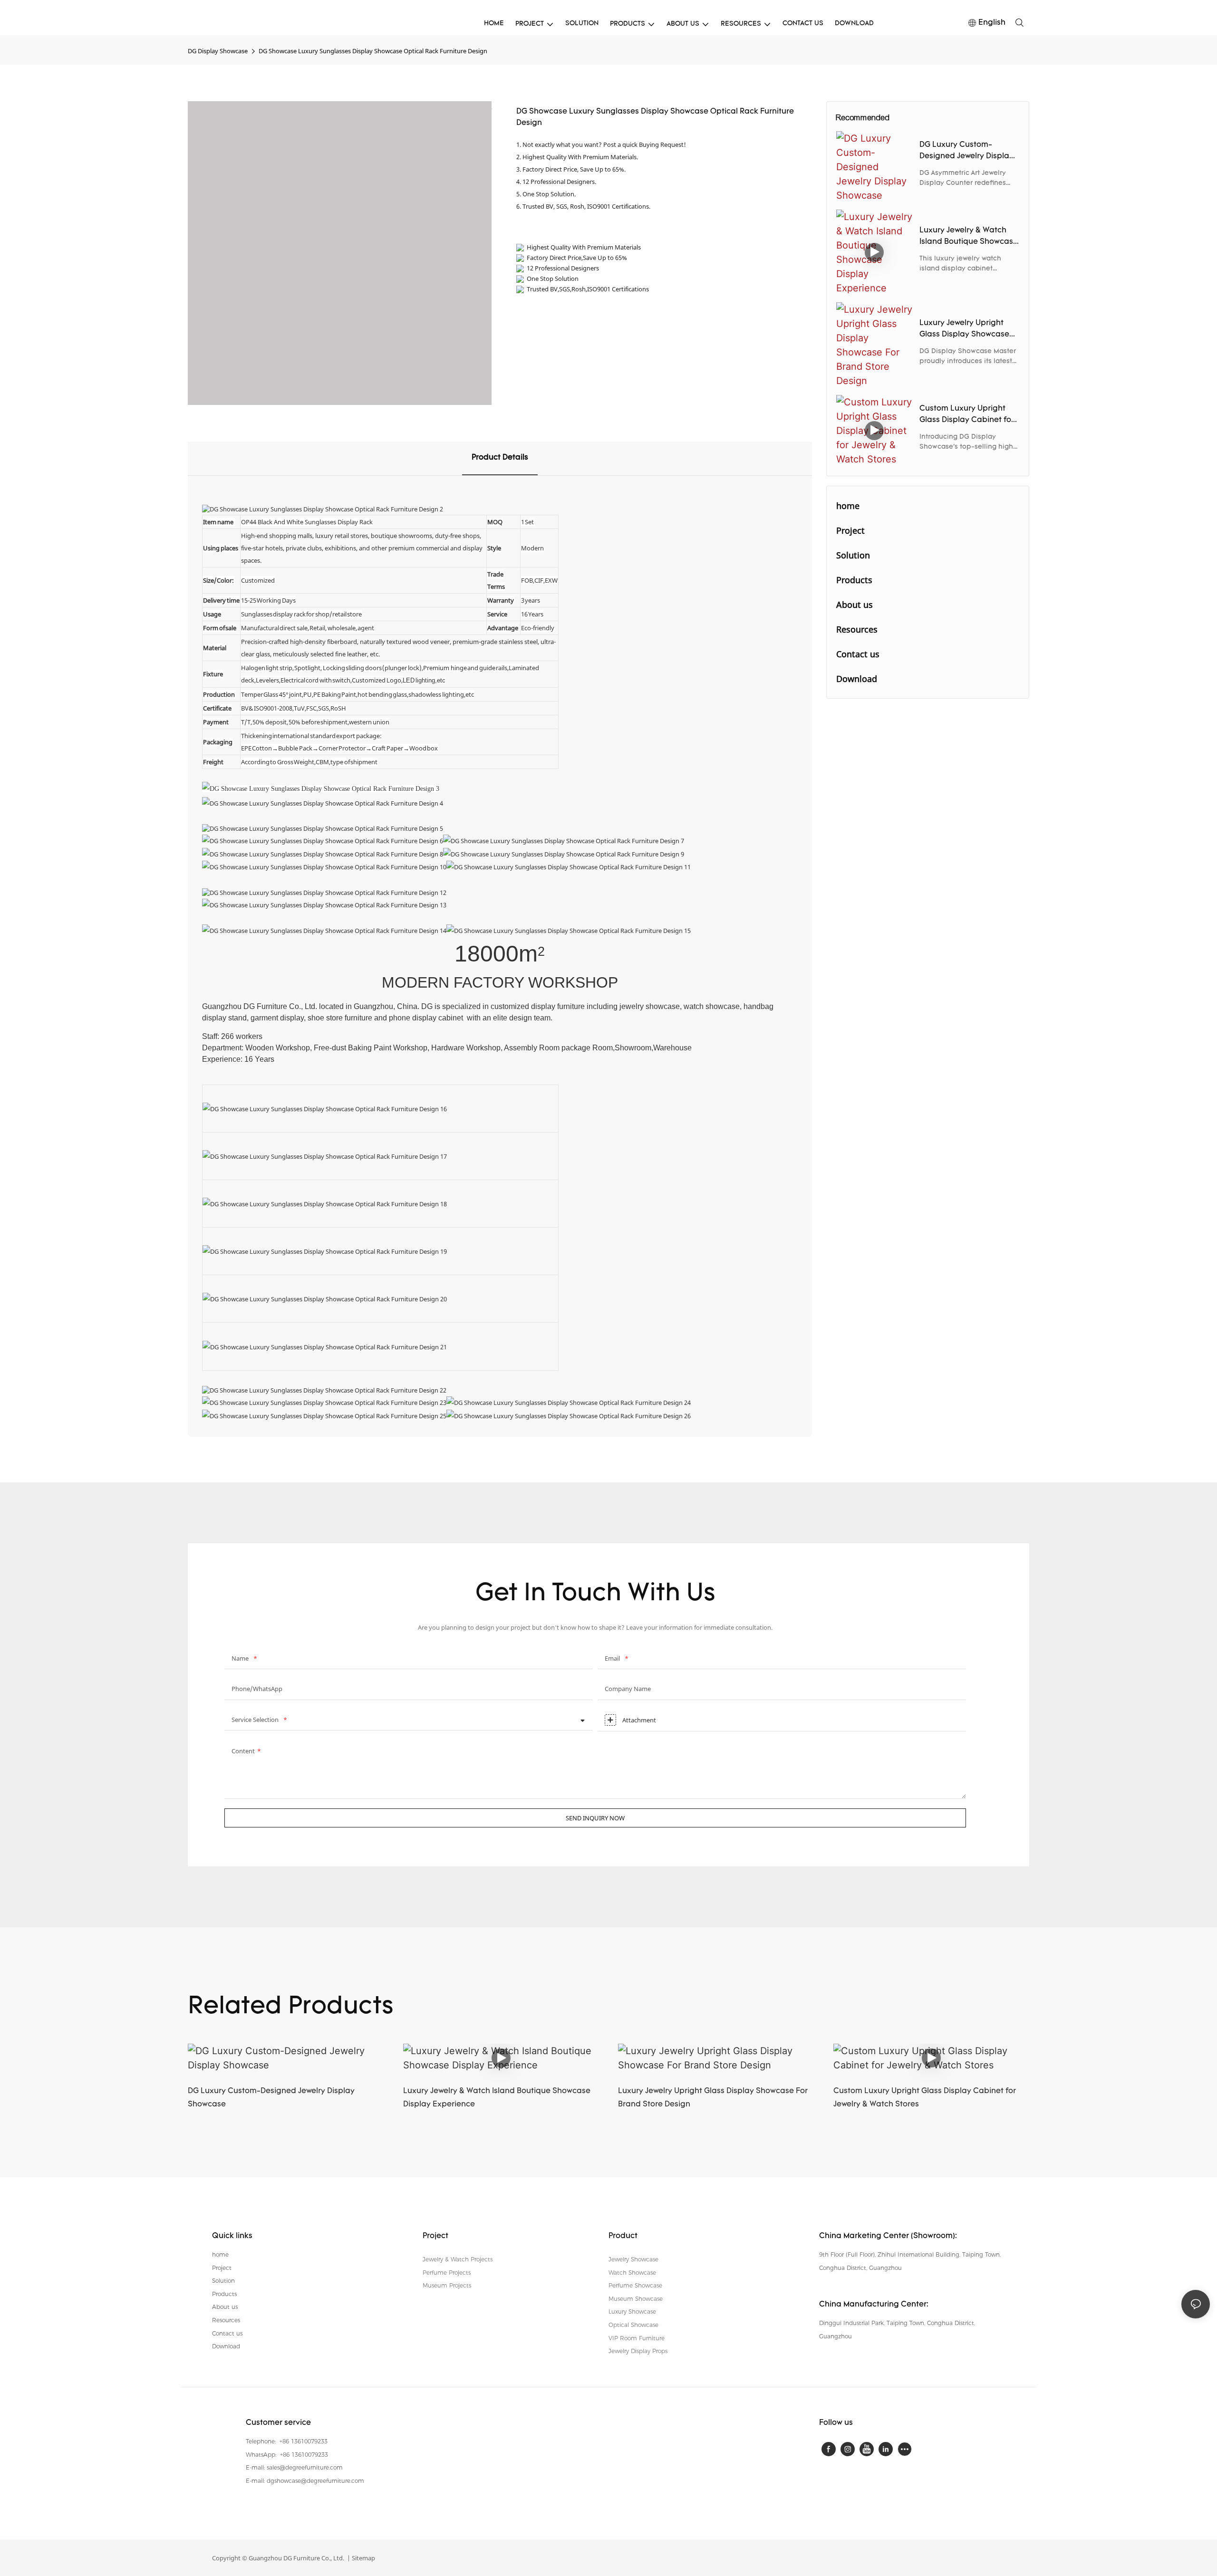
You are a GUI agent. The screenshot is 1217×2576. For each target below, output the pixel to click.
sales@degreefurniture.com (305, 2467)
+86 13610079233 (303, 2441)
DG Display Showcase (218, 51)
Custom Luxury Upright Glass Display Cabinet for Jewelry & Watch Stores (967, 415)
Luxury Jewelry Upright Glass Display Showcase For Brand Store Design (964, 330)
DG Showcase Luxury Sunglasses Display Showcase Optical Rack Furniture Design (373, 51)
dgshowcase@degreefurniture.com (315, 2481)
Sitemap (363, 2558)
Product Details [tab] (500, 458)
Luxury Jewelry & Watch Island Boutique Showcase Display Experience (969, 237)
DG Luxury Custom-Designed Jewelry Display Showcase (966, 152)
